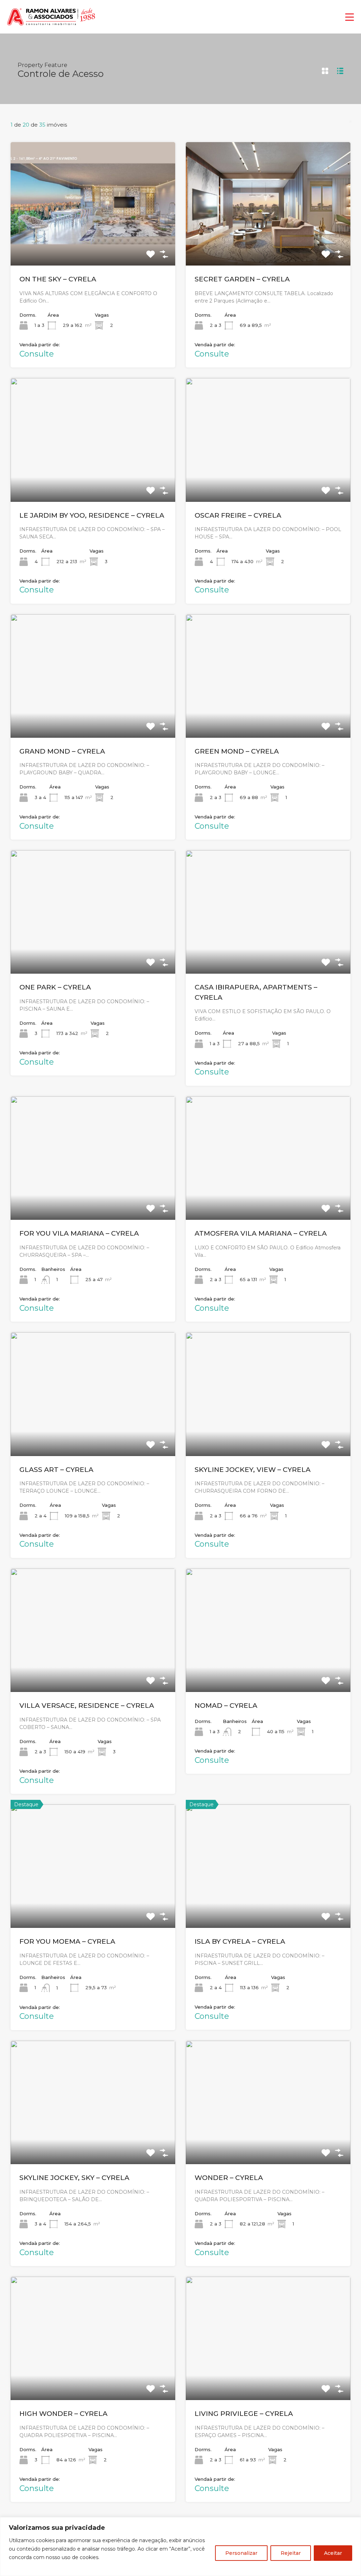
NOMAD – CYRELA (226, 1706)
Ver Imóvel (93, 241)
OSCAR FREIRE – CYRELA (238, 515)
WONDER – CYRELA (229, 2178)
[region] (180, 2547)
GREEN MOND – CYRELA (237, 751)
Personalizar (241, 2553)
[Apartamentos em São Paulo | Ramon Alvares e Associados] (51, 25)
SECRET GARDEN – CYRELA (242, 279)
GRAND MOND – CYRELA (62, 751)
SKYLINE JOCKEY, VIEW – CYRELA (253, 1470)
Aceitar (333, 2553)
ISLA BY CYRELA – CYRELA (240, 1941)
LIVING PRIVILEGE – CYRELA (244, 2414)
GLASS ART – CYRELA (56, 1470)
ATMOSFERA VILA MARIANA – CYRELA (261, 1233)
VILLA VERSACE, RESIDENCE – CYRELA (87, 1706)
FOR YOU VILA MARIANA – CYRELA (79, 1233)
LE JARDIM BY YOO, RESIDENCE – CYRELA (92, 515)
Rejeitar (291, 2553)
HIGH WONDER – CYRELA (63, 2414)
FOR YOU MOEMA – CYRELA (67, 1941)
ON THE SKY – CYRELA (58, 279)
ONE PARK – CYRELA (55, 987)
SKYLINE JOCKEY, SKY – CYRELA (74, 2178)
